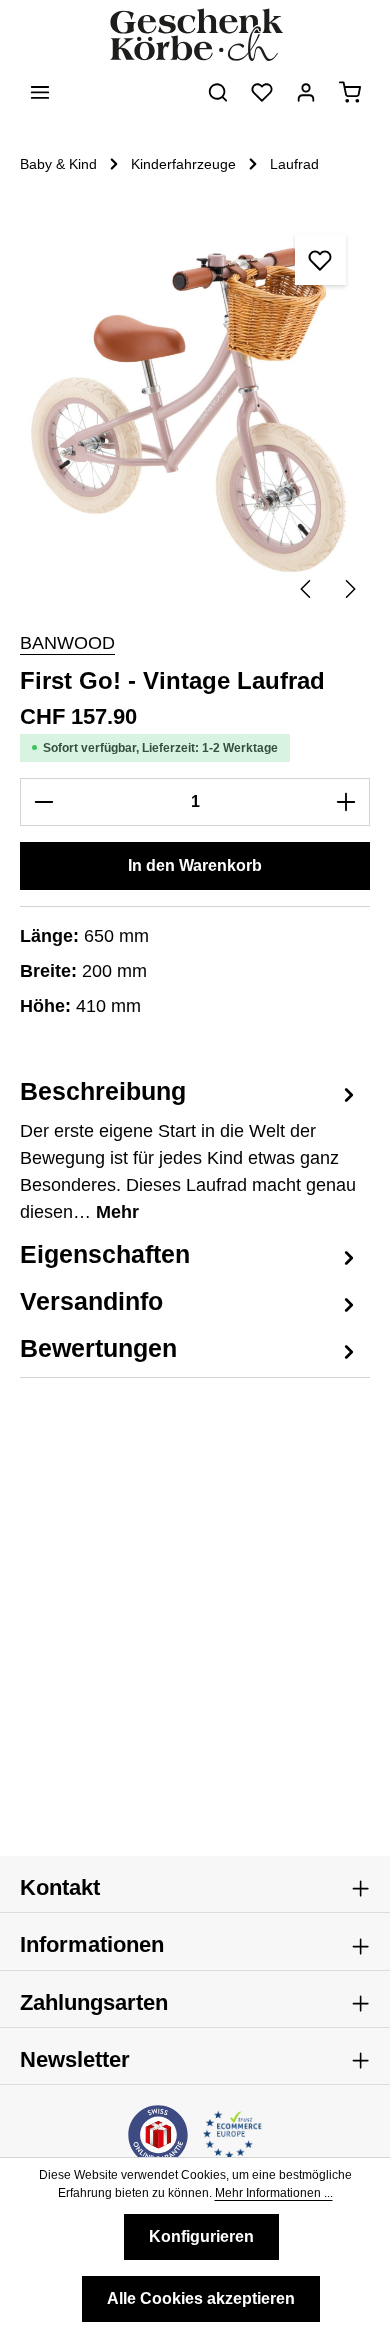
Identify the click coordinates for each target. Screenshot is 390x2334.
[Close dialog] (366, 1091)
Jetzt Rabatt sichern (103, 1218)
